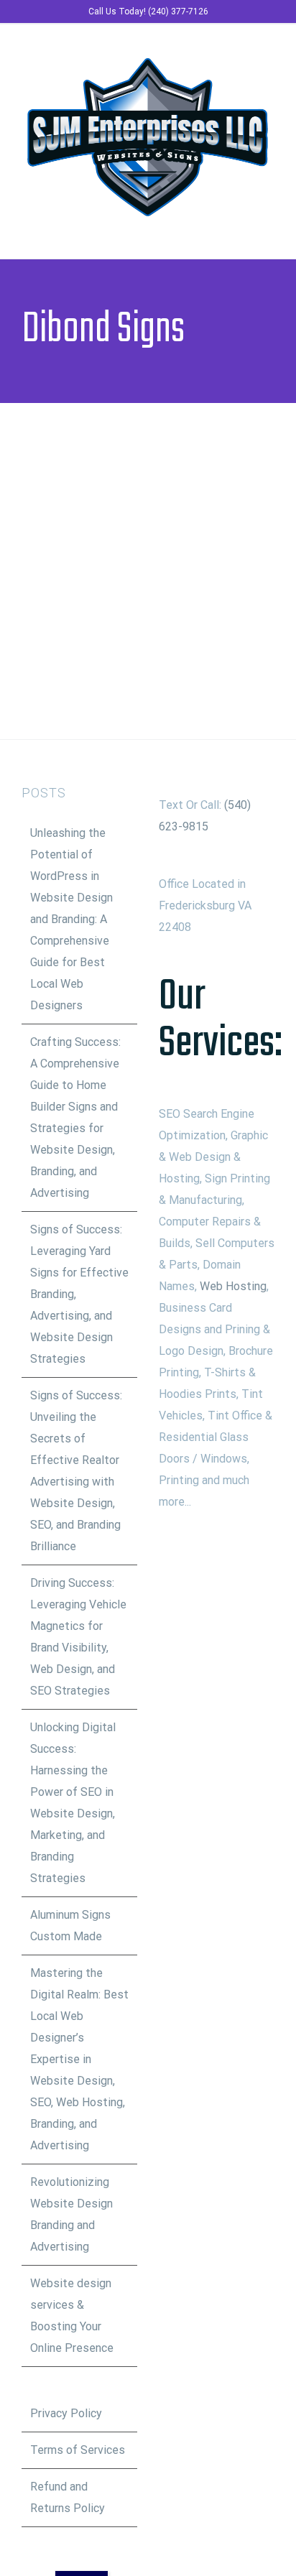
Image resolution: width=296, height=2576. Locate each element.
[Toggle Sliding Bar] (243, 230)
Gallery (170, 546)
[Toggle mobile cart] (217, 230)
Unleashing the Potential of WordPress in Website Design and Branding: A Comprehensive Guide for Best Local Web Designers (71, 919)
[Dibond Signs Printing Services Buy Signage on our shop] (148, 546)
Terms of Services (78, 2450)
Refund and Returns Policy (68, 2497)
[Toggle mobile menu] (269, 230)
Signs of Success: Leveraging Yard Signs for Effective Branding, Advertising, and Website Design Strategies (79, 1294)
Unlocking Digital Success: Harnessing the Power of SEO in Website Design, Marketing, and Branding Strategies (73, 1803)
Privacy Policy (66, 2413)
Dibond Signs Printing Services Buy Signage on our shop (126, 546)
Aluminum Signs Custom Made (70, 1926)
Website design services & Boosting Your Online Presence (72, 2316)
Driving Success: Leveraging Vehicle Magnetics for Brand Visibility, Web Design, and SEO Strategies (78, 1637)
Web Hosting (233, 1286)
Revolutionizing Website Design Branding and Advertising (71, 2214)
